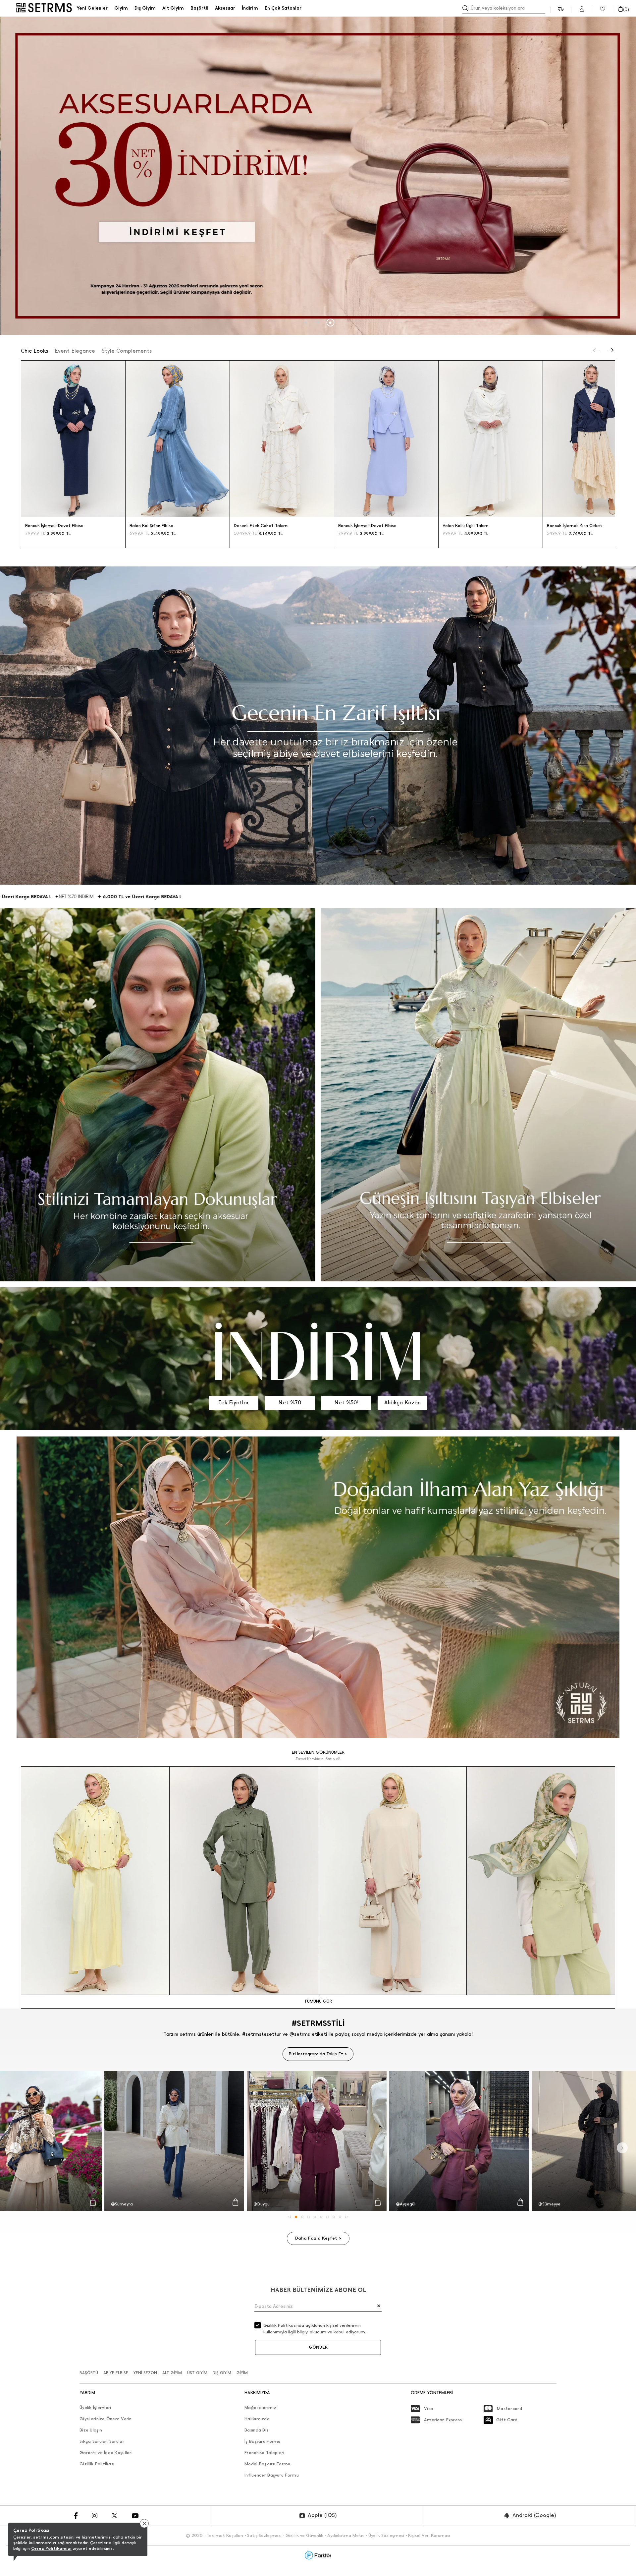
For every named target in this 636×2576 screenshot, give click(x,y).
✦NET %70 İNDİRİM (130, 897)
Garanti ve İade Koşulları (106, 2453)
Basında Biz (257, 2430)
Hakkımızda (257, 2419)
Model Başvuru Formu (267, 2464)
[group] (318, 176)
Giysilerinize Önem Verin (106, 2419)
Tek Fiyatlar (234, 1403)
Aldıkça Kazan (402, 1403)
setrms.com (46, 2537)
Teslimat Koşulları (225, 2535)
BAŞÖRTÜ (89, 2373)
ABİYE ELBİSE (116, 2373)
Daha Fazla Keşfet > (318, 2238)
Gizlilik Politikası (97, 2464)
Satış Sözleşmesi (264, 2535)
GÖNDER (318, 2347)
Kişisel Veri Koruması (429, 2535)
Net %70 (290, 1403)
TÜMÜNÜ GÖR (318, 2001)
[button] (306, 323)
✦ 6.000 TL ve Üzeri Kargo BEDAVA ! (65, 897)
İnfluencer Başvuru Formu (272, 2475)
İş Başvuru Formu (262, 2441)
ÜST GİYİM (197, 2373)
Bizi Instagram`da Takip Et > (318, 2054)
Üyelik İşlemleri (95, 2407)
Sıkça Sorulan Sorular (102, 2441)
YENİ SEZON (145, 2373)
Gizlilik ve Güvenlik (304, 2535)
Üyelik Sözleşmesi (386, 2535)
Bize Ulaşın (91, 2430)
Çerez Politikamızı (51, 2548)
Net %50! (346, 1403)
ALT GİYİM (172, 2373)
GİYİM (242, 2373)
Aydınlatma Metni (346, 2535)
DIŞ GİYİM (222, 2373)
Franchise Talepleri (264, 2453)
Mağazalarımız (260, 2407)
